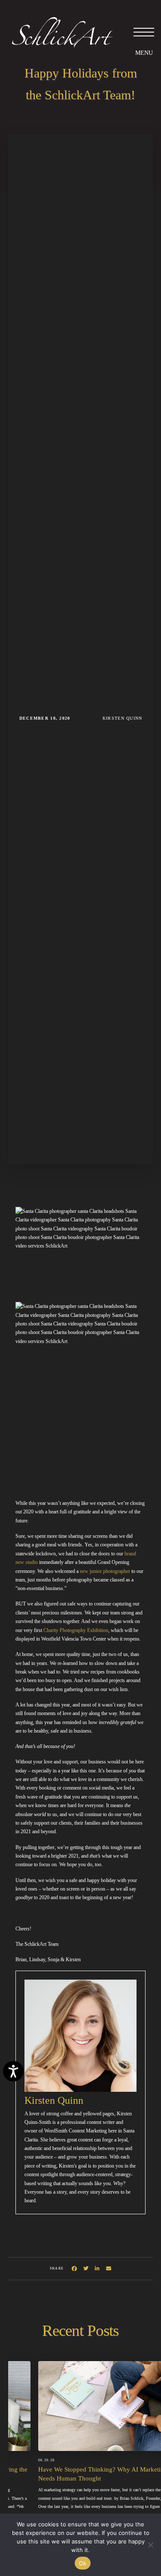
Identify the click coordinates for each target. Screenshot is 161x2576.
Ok (83, 2563)
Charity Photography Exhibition (76, 1630)
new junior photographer (105, 1571)
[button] (144, 32)
